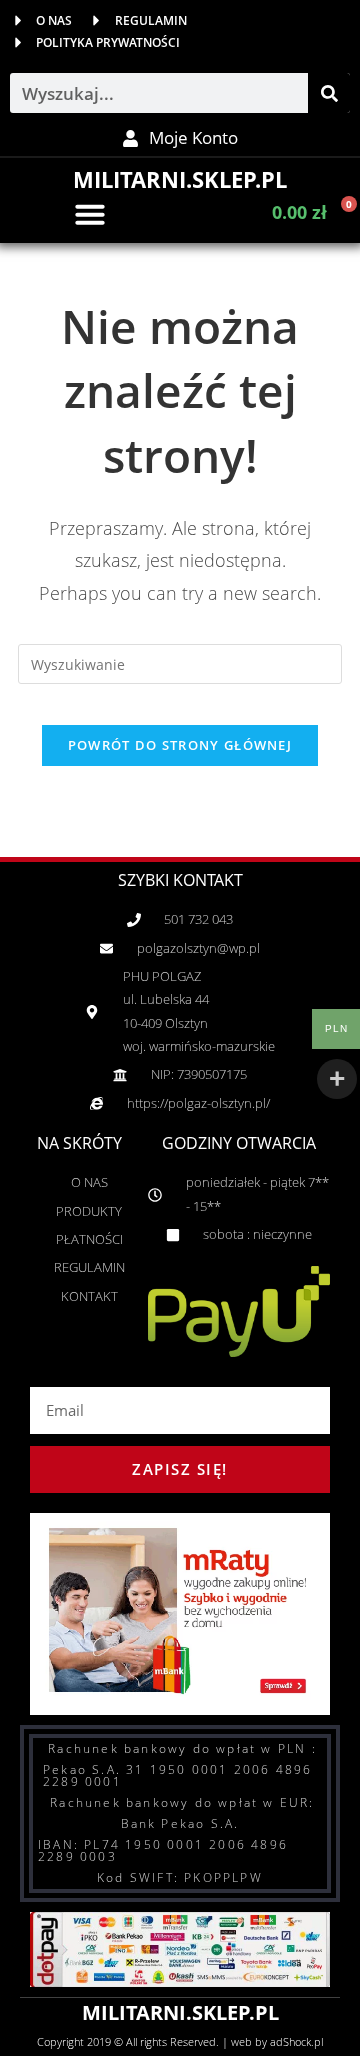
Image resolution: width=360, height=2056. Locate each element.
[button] (90, 214)
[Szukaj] (329, 93)
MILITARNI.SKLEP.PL (180, 179)
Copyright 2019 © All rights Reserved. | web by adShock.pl (180, 2041)
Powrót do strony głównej (180, 745)
